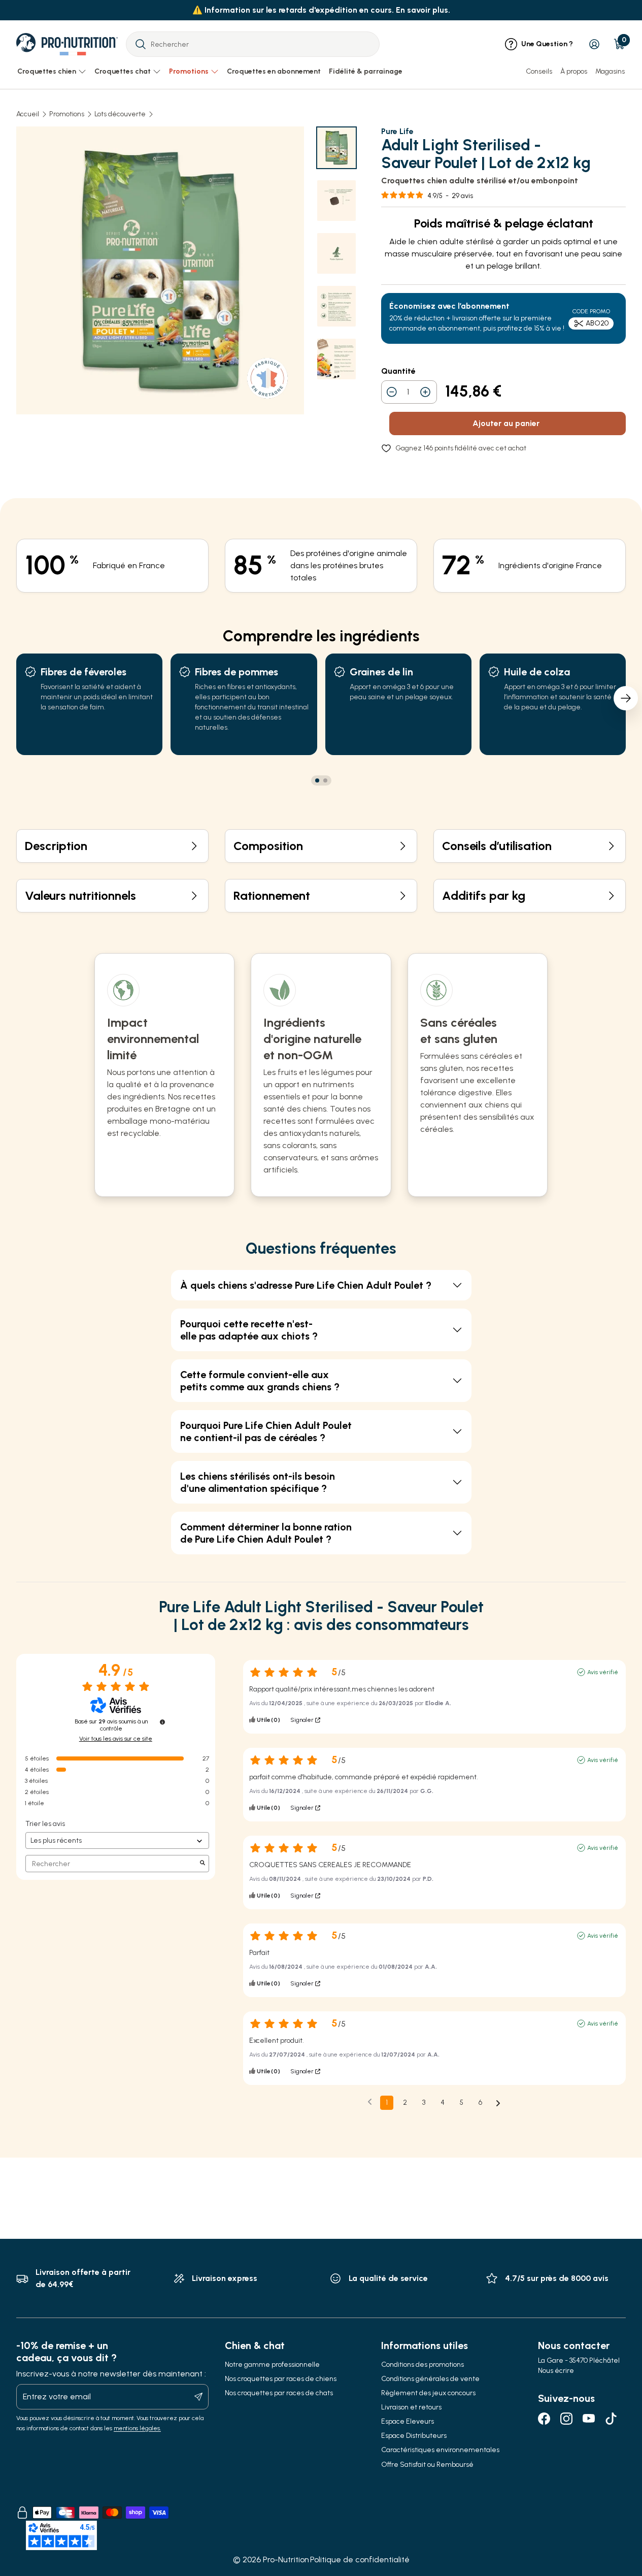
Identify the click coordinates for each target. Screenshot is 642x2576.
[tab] (336, 148)
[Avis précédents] (370, 2102)
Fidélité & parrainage (366, 71)
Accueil (28, 114)
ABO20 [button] (597, 323)
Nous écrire (556, 2371)
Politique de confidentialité (360, 2559)
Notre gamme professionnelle (272, 2365)
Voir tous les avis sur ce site (116, 1739)
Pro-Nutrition (286, 2559)
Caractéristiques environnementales (440, 2450)
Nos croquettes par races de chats (279, 2393)
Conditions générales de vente (430, 2379)
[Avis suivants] (498, 2103)
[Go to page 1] (317, 780)
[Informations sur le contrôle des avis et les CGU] (162, 1722)
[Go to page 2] (325, 780)
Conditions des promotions (423, 2365)
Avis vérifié (603, 1672)
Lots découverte (120, 114)
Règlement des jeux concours (428, 2393)
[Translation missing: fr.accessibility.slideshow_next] (626, 698)
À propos (574, 71)
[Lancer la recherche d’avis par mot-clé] (202, 1864)
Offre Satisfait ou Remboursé (427, 2465)
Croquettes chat (123, 71)
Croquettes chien (47, 71)
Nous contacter (574, 2345)
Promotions (67, 114)
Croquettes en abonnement (274, 71)
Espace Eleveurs (408, 2421)
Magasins (610, 71)
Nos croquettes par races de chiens (281, 2379)
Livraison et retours (411, 2407)
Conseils (539, 71)
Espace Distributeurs (414, 2436)
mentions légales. (137, 2428)
